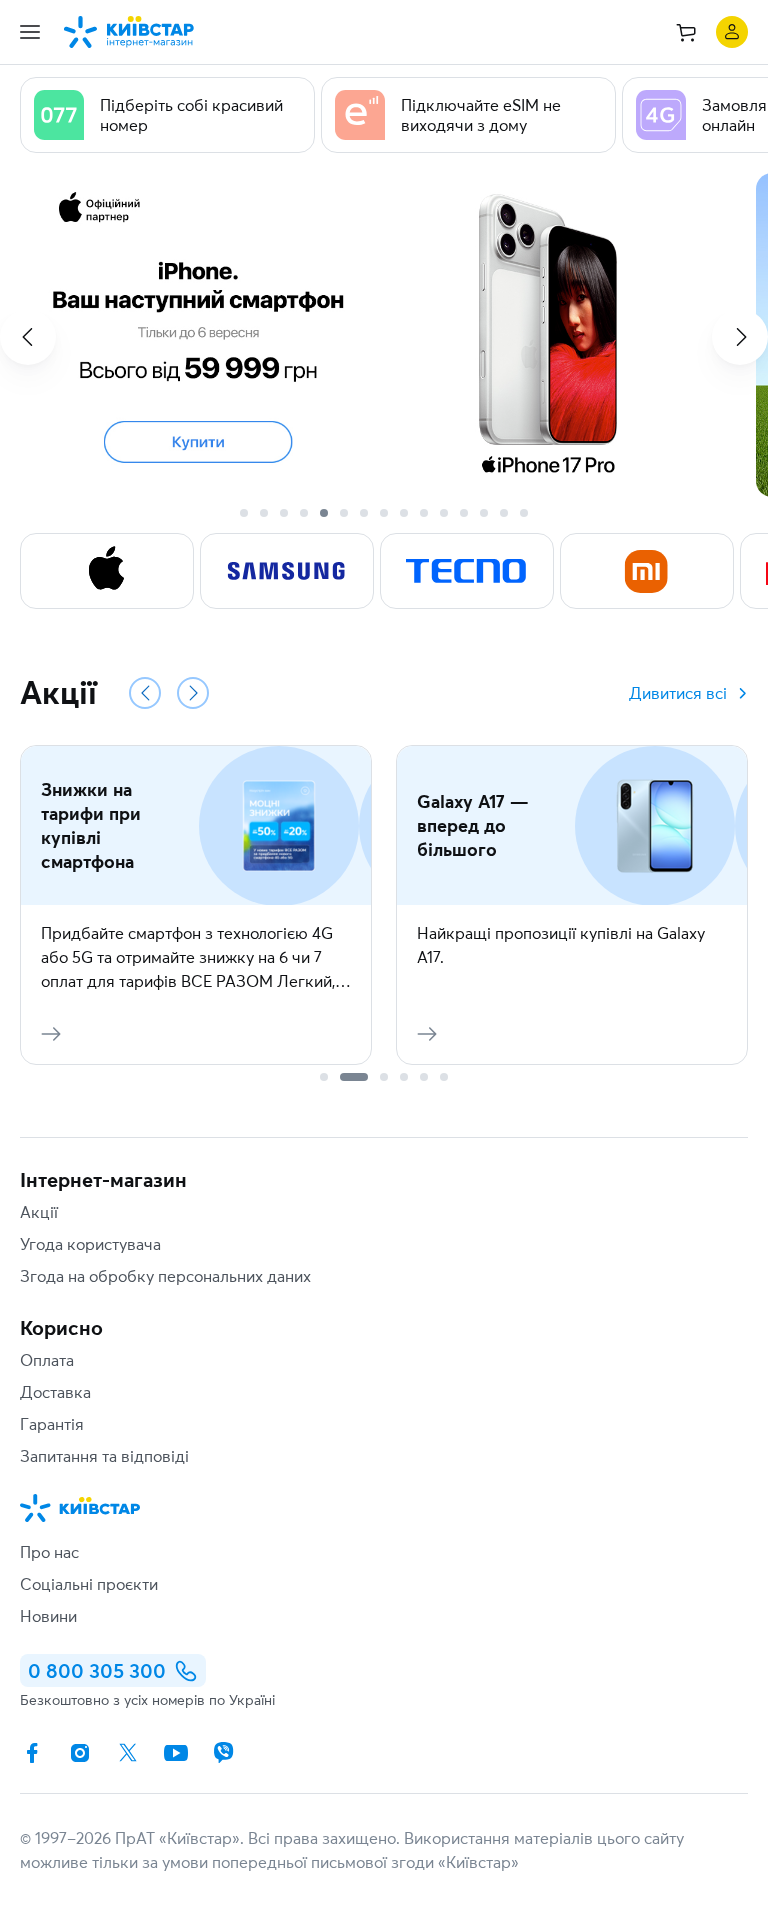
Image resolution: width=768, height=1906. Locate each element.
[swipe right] (740, 337)
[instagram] (80, 1753)
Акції (39, 1212)
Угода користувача (90, 1244)
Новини (48, 1616)
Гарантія (52, 1424)
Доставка (55, 1392)
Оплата (47, 1360)
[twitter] (128, 1753)
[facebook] (32, 1753)
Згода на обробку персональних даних (165, 1276)
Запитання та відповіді (104, 1456)
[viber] (224, 1753)
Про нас (49, 1552)
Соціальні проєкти (89, 1584)
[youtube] (176, 1753)
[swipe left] (28, 337)
